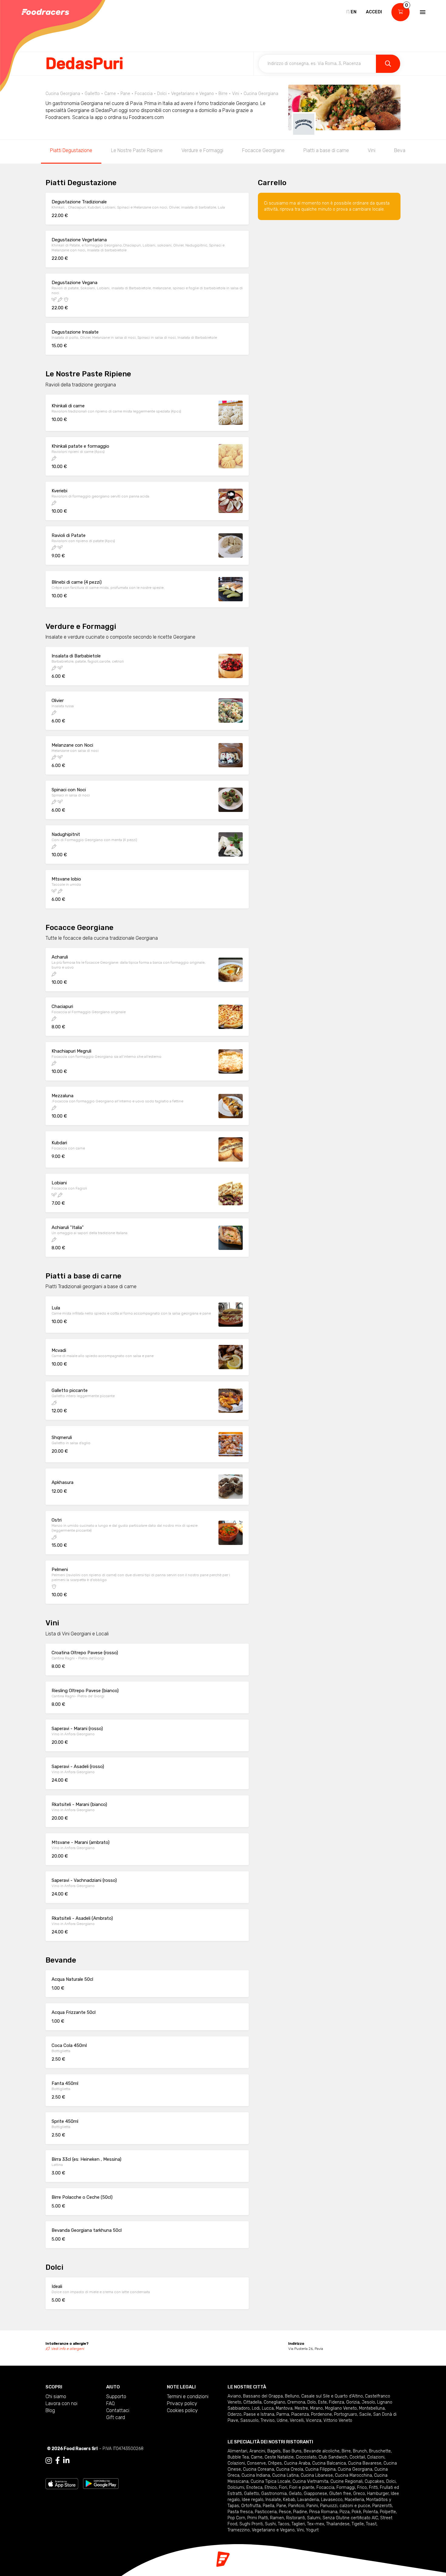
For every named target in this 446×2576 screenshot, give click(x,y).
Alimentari (237, 2451)
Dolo (312, 2402)
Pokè (356, 2512)
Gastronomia (274, 2494)
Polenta (370, 2512)
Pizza (345, 2512)
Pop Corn (236, 2518)
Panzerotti (382, 2506)
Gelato (295, 2494)
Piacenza (300, 2414)
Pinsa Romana (323, 2512)
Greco (359, 2494)
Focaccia (325, 2488)
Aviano (234, 2396)
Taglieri (298, 2524)
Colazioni (376, 2457)
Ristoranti (296, 2518)
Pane (281, 2506)
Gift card (116, 2417)
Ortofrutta (251, 2506)
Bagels (274, 2451)
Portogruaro (346, 2414)
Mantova (284, 2408)
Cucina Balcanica (329, 2463)
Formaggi (346, 2488)
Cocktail (357, 2457)
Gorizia (353, 2402)
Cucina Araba (297, 2463)
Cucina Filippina (320, 2469)
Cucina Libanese (317, 2475)
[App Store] (62, 2483)
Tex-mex (316, 2524)
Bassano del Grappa (263, 2396)
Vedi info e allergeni (68, 2349)
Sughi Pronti (251, 2524)
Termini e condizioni (188, 2396)
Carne (257, 2457)
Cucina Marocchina (353, 2475)
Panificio (296, 2506)
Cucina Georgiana (355, 2469)
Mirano (316, 2408)
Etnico (271, 2488)
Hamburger (378, 2494)
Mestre (301, 2408)
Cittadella (252, 2402)
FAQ (110, 2403)
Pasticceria (266, 2512)
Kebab (289, 2500)
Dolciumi (236, 2488)
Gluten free (340, 2494)
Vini (372, 150)
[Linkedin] (66, 2461)
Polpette (388, 2512)
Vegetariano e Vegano (273, 2530)
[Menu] (422, 12)
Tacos (284, 2524)
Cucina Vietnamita (310, 2481)
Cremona (296, 2402)
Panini (312, 2506)
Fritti (373, 2488)
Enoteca (254, 2488)
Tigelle (358, 2524)
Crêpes (275, 2463)
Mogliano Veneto (341, 2408)
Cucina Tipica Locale (270, 2481)
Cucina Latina (285, 2475)
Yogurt (312, 2530)
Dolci (391, 2481)
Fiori (283, 2488)
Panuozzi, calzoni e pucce (345, 2506)
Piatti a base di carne (326, 150)
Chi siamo (56, 2396)
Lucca (268, 2408)
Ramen (277, 2518)
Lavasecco (332, 2500)
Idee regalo (253, 2500)
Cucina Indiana (256, 2475)
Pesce (285, 2512)
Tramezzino (239, 2530)
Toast (371, 2524)
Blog (50, 2410)
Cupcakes (374, 2481)
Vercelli (297, 2420)
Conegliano (274, 2402)
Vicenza (314, 2420)
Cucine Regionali (346, 2481)
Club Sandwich (333, 2457)
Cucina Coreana (258, 2469)
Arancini (257, 2451)
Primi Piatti (258, 2518)
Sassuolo (249, 2420)
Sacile (365, 2414)
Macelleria (354, 2500)
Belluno (292, 2396)
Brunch (360, 2451)
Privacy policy (182, 2403)
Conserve (256, 2463)
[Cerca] (388, 64)
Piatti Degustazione (71, 150)
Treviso (268, 2420)
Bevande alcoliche (322, 2451)
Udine (282, 2420)
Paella (269, 2506)
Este (322, 2402)
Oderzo (235, 2414)
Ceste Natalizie (279, 2457)
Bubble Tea (238, 2457)
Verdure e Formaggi (202, 150)
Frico (362, 2488)
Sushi (270, 2524)
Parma (283, 2414)
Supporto (116, 2396)
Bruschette (380, 2451)
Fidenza (336, 2402)
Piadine (300, 2512)
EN (354, 12)
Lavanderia (308, 2500)
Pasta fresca (240, 2512)
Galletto (252, 2494)
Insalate (273, 2500)
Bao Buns (292, 2451)
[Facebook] (57, 2461)
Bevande (404, 150)
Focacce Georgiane (263, 150)
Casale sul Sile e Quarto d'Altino (332, 2396)
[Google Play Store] (101, 2483)
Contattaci (118, 2410)
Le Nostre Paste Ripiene (137, 150)
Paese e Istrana (259, 2414)
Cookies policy (182, 2410)
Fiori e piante (302, 2488)
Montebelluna (372, 2408)
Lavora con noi (61, 2403)
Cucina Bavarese (365, 2463)
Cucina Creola (290, 2469)
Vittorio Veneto (338, 2420)
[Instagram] (49, 2461)
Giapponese (315, 2494)
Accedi (374, 12)
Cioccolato (306, 2457)
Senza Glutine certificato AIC (350, 2518)
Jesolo (368, 2402)
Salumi (314, 2518)
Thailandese (338, 2524)
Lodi (256, 2408)
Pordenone (321, 2414)
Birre (346, 2451)
